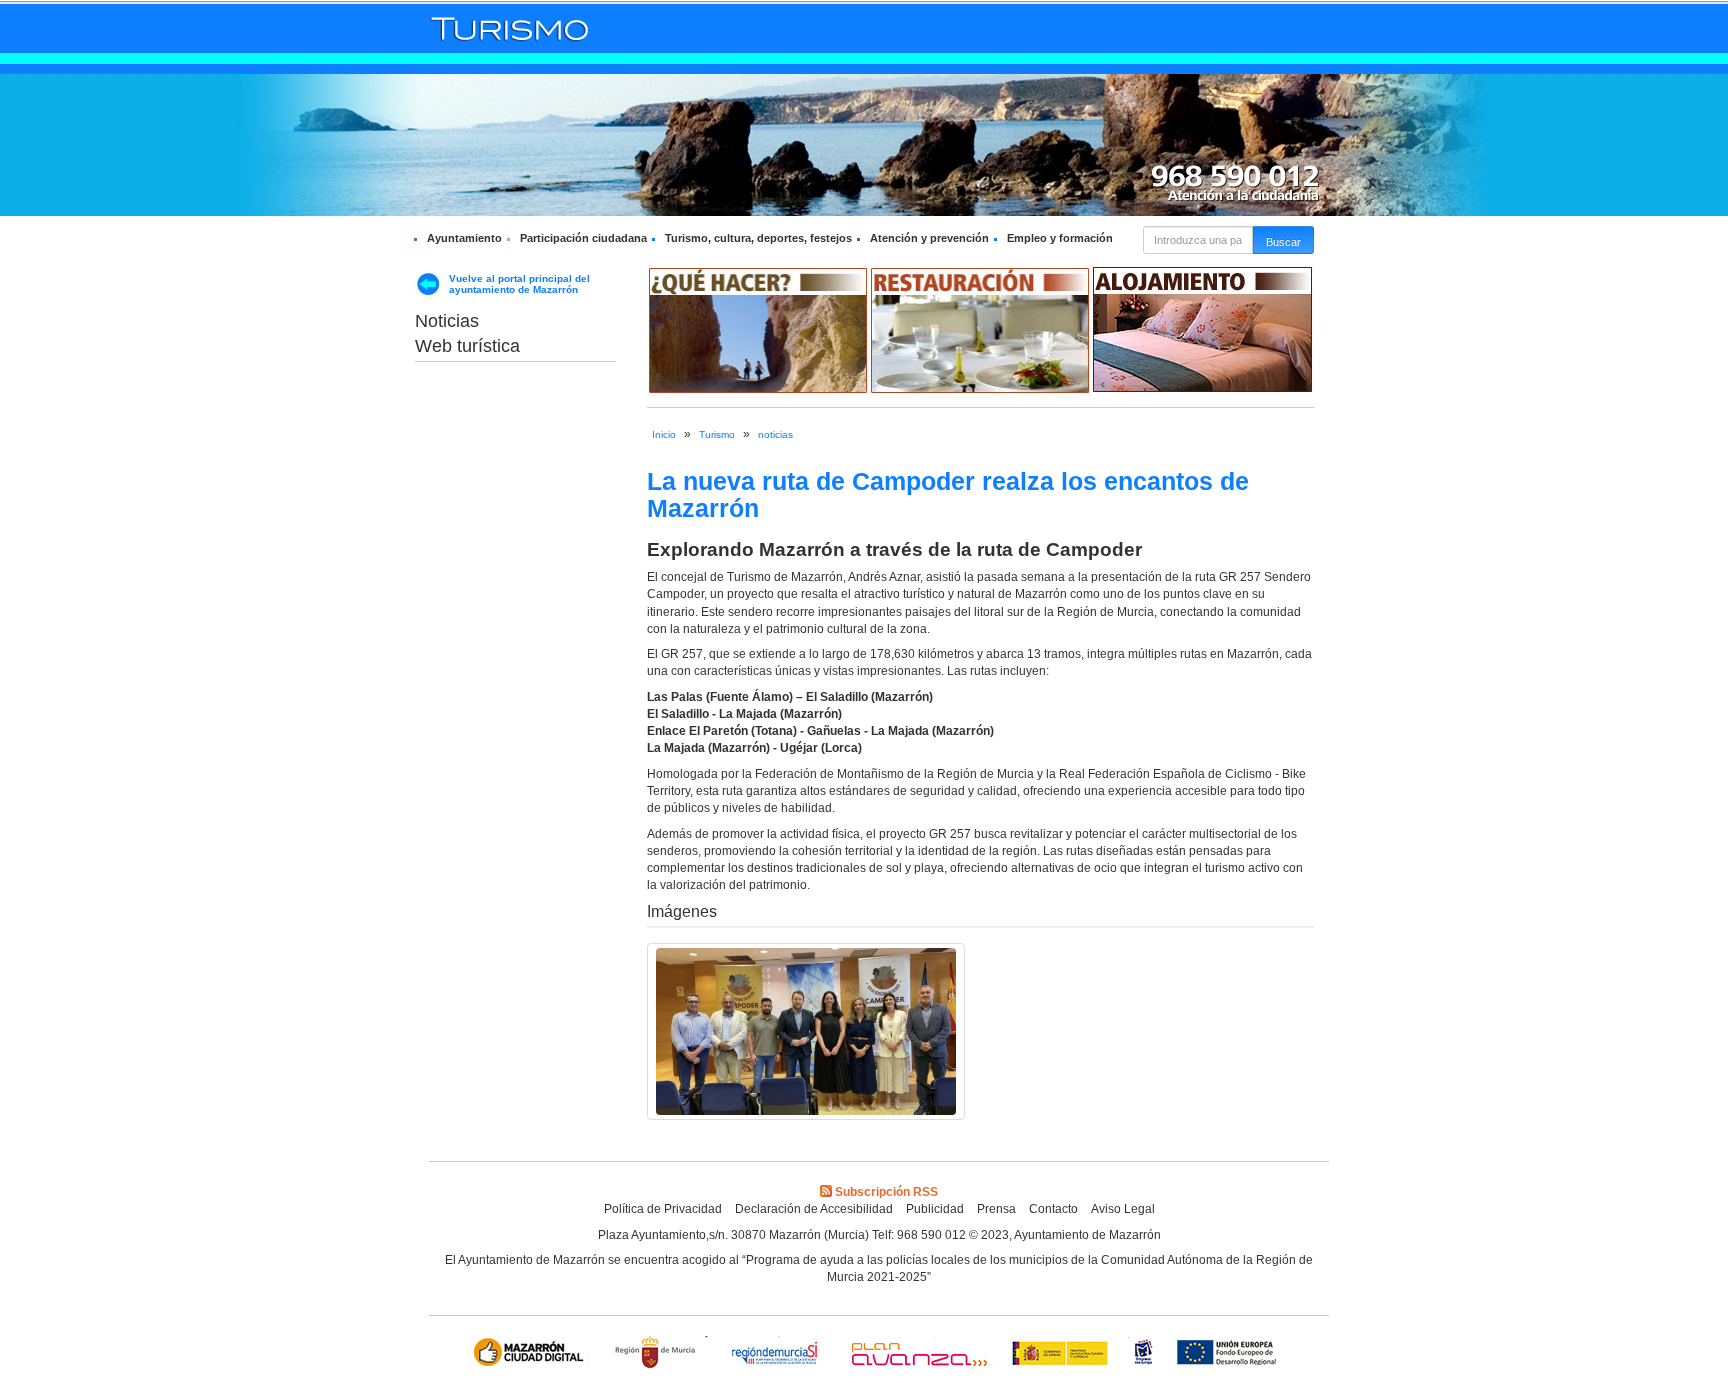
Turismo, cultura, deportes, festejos (758, 238)
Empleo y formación (1060, 238)
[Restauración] (980, 330)
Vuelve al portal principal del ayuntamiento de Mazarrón (519, 284)
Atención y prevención (929, 238)
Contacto (1053, 1209)
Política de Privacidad (663, 1209)
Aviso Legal (1123, 1209)
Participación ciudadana (583, 238)
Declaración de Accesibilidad (814, 1209)
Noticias (447, 321)
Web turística (467, 346)
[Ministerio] (1061, 1354)
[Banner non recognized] (1143, 1354)
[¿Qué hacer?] (758, 330)
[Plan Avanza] (918, 1354)
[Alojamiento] (1202, 330)
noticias (775, 434)
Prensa (996, 1209)
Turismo (717, 434)
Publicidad (935, 1209)
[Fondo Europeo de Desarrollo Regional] (1230, 1354)
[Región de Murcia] (658, 1354)
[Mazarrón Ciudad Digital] (532, 1354)
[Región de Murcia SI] (775, 1354)
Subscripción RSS (886, 1192)
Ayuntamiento (464, 238)
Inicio (664, 434)
